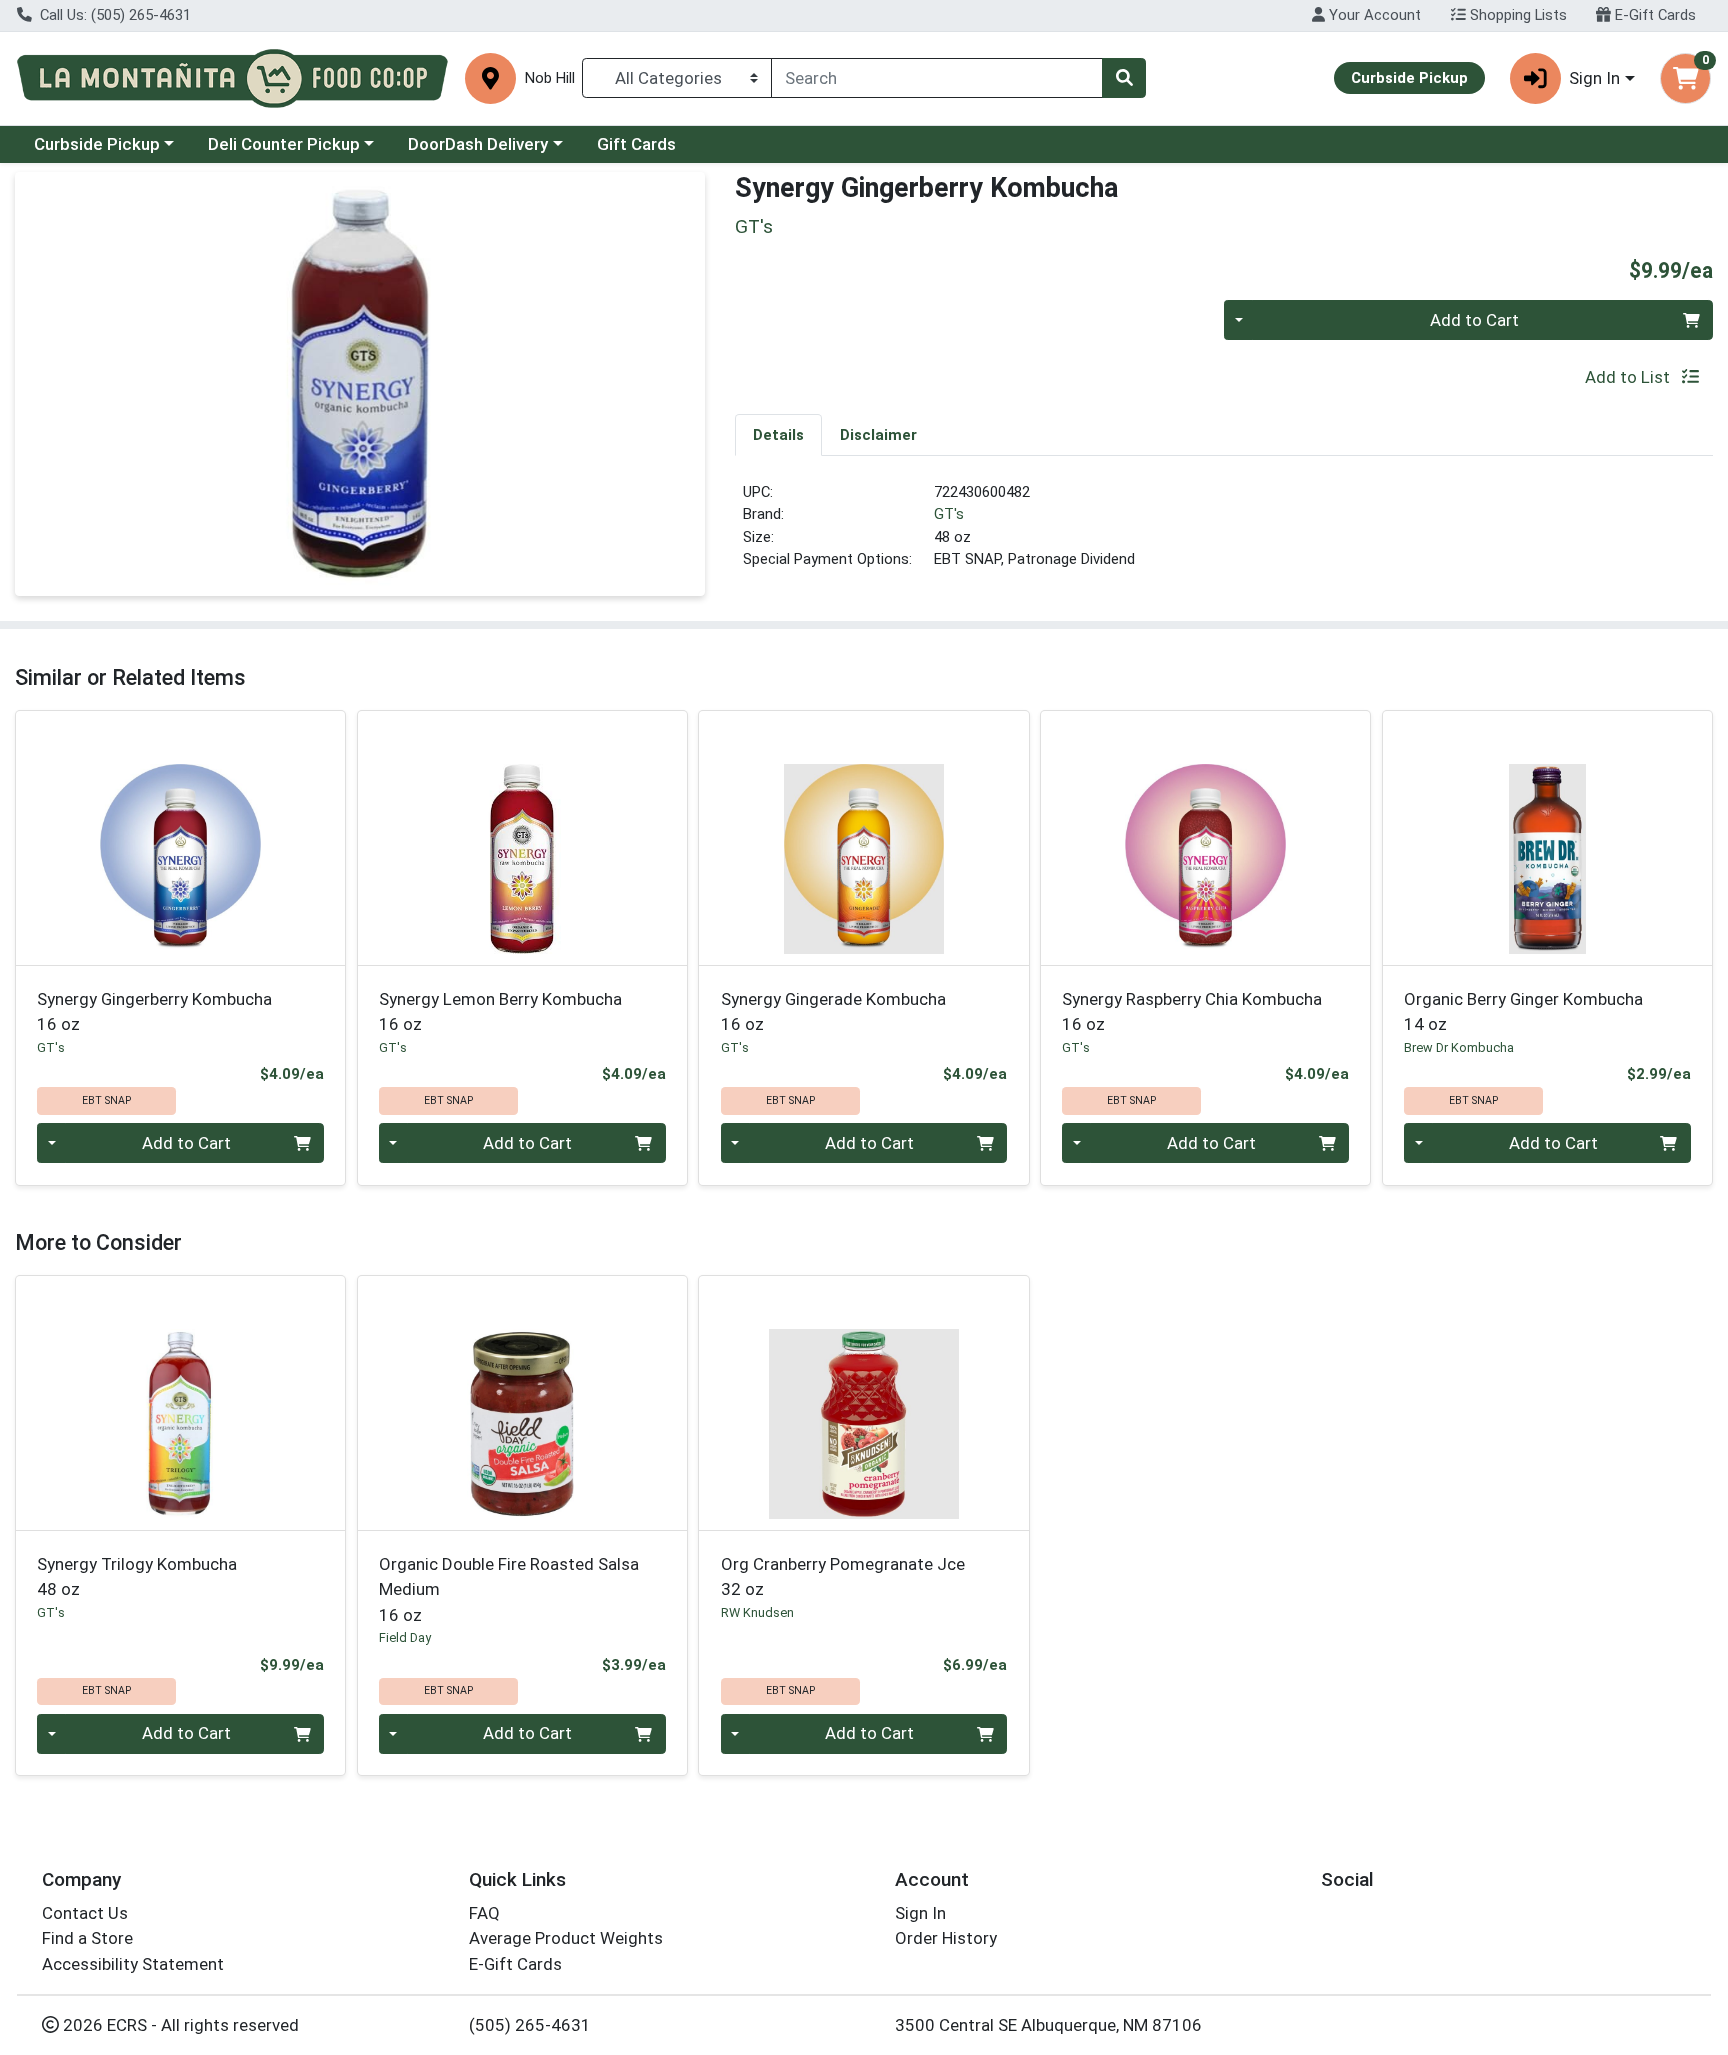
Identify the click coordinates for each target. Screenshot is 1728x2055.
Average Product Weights (566, 1938)
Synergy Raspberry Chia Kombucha (1192, 1011)
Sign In (920, 1913)
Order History (946, 1938)
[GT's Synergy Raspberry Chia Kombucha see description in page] (1206, 838)
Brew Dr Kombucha (1459, 1047)
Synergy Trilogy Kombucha (137, 1576)
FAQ (484, 1913)
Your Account (1373, 15)
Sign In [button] (1594, 78)
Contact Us (85, 1913)
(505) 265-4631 (530, 2025)
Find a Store (87, 1938)
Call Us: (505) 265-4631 (113, 15)
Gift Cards (636, 144)
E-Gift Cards (1653, 15)
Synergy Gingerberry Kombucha (154, 1011)
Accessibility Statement (133, 1964)
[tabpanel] (1224, 534)
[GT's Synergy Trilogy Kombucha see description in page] (181, 1403)
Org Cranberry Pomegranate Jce (843, 1576)
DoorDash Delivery (478, 144)
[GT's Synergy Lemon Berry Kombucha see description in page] (522, 838)
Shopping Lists (1516, 15)
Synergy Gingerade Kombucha (833, 1011)
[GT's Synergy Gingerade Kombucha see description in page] (864, 838)
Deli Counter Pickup (284, 144)
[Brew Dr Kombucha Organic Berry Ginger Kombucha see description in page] (1547, 838)
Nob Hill (550, 78)
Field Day (405, 1637)
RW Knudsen (757, 1612)
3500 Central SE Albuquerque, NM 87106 (1048, 2025)
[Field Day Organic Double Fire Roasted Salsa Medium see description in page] (522, 1403)
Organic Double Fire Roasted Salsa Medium (509, 1589)
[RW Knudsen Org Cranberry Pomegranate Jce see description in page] (864, 1403)
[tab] (778, 434)
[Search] (1124, 78)
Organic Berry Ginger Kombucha (1523, 1011)
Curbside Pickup (97, 144)
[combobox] (937, 78)
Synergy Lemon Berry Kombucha (500, 1011)
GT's (949, 514)
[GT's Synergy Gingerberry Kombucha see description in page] (181, 838)
